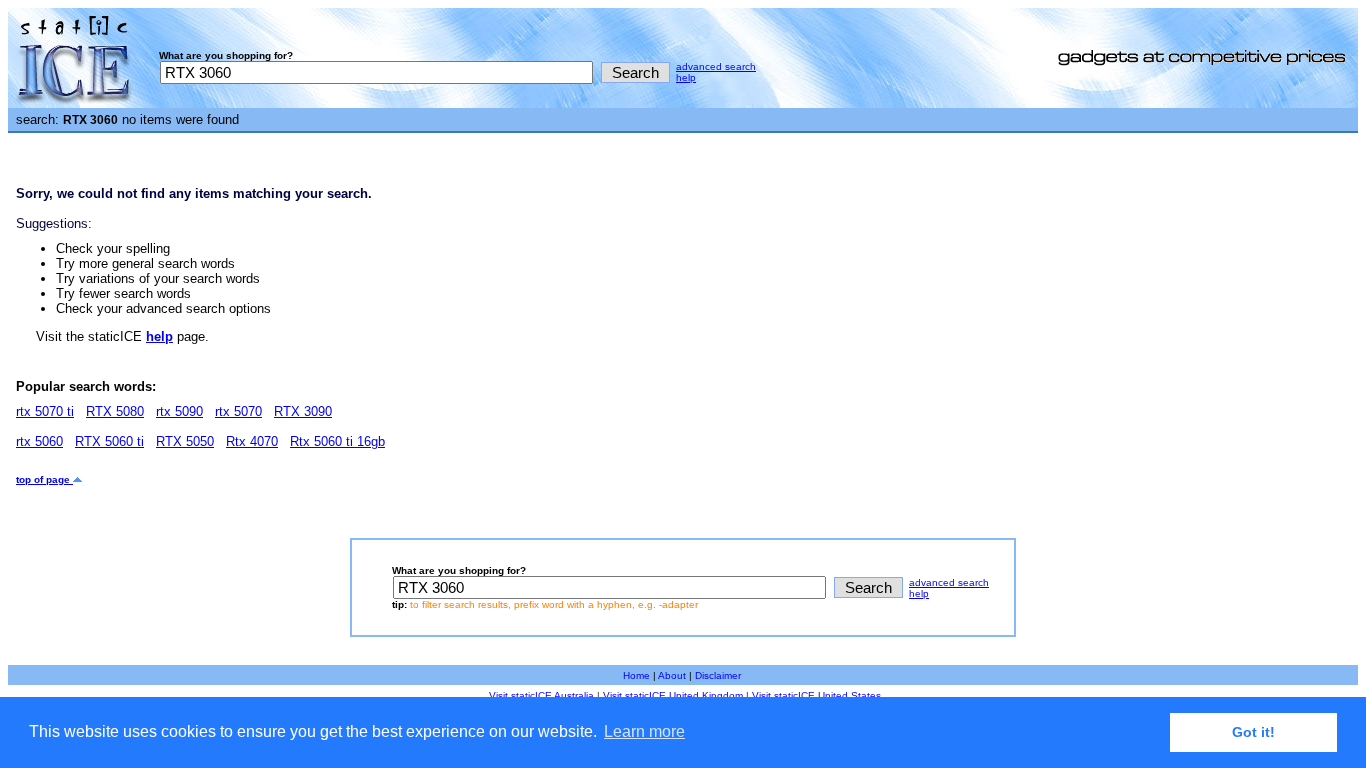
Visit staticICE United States (816, 695)
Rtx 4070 (252, 441)
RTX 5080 (115, 411)
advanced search (716, 66)
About (672, 675)
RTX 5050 (185, 441)
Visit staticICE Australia (541, 695)
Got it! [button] (1253, 732)
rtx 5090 (179, 411)
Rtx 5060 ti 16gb (337, 441)
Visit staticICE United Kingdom (673, 695)
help (686, 77)
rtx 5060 (39, 441)
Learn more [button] (644, 731)
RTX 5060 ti (109, 441)
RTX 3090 (303, 411)
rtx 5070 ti (45, 411)
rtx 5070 (238, 411)
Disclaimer (718, 675)
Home (636, 675)
